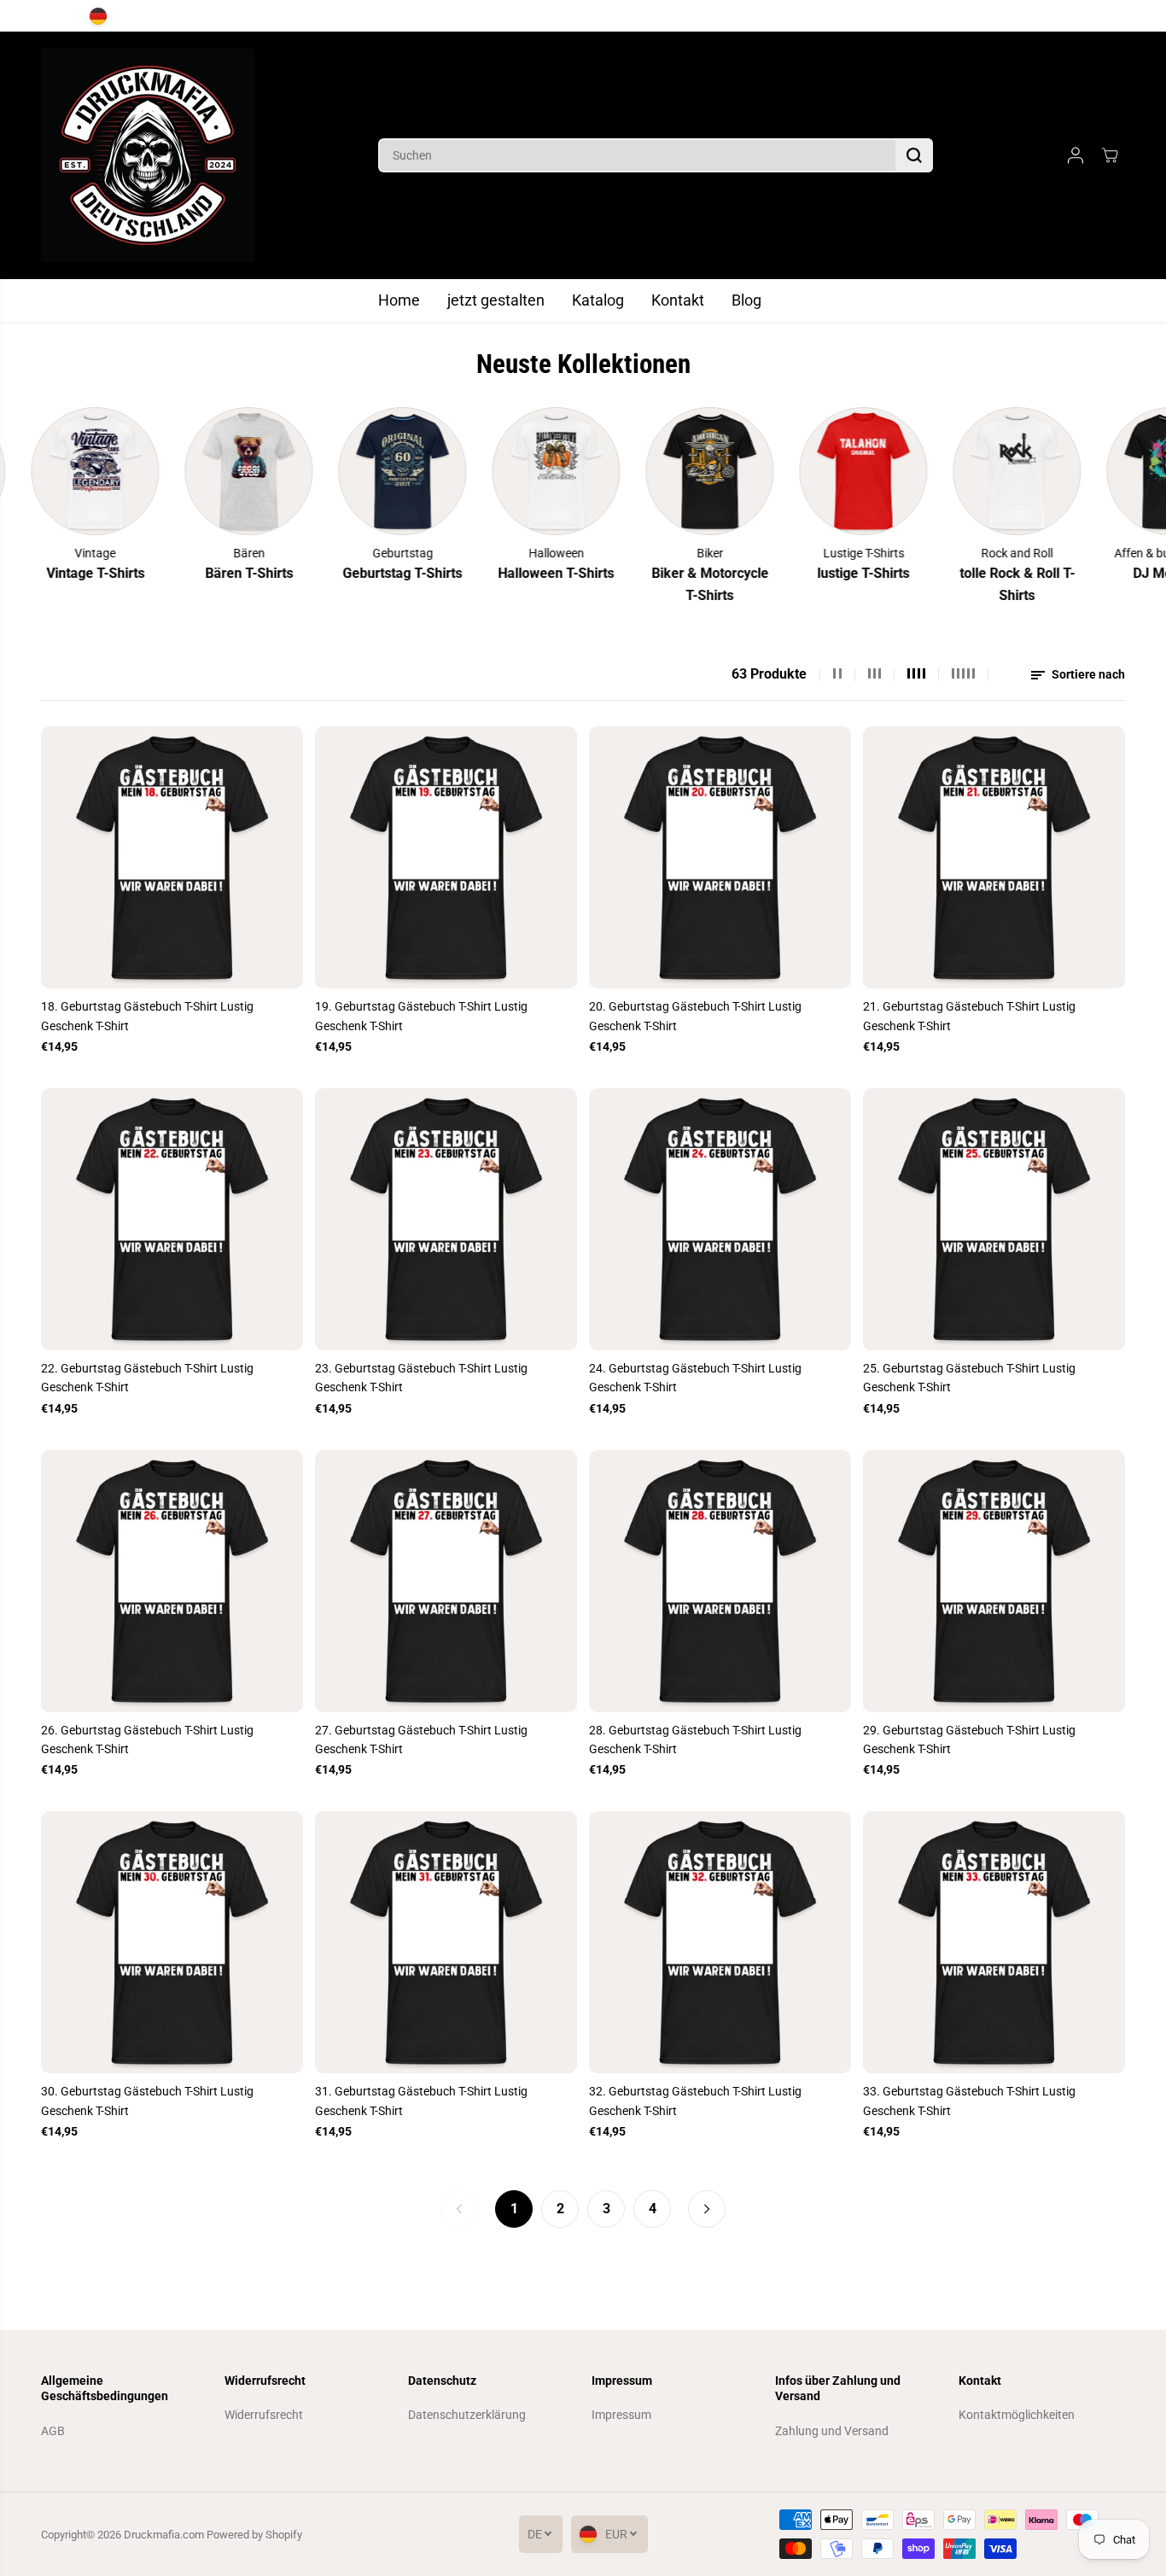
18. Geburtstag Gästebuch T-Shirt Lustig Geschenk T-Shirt (147, 1016)
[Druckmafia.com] (148, 155)
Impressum (621, 2415)
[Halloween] (463, 471)
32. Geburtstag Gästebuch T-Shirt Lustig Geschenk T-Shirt (695, 2101)
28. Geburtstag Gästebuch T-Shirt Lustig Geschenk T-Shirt (695, 1740)
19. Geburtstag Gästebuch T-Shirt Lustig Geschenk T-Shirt (421, 1016)
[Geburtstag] (310, 471)
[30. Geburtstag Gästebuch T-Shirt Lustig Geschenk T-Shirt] (172, 1942)
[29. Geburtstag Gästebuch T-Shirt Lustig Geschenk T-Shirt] (994, 1581)
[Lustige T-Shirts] (771, 471)
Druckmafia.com (164, 2535)
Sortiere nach (1087, 674)
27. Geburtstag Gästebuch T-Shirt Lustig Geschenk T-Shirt (421, 1740)
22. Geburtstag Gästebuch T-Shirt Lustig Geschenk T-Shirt (147, 1378)
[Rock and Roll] (924, 471)
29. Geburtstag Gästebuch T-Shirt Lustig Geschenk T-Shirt (969, 1740)
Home (399, 300)
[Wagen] (1110, 155)
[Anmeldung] (1076, 155)
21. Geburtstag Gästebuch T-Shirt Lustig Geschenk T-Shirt (969, 1016)
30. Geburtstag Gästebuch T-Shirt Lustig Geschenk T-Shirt (147, 2101)
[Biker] (617, 471)
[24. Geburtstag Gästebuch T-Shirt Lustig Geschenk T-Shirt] (720, 1219)
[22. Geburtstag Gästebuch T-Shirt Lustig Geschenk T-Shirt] (172, 1219)
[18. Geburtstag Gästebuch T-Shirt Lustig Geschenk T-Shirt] (172, 857)
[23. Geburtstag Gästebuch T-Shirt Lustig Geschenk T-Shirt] (446, 1219)
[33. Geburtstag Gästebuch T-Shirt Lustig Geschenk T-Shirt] (994, 1942)
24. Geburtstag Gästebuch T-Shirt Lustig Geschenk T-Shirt (695, 1378)
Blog (746, 300)
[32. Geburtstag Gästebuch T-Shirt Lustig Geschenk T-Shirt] (720, 1942)
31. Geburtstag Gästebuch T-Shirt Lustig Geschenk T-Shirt (421, 2101)
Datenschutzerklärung (467, 2415)
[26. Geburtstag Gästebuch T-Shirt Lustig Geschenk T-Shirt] (172, 1581)
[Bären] (156, 471)
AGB (53, 2431)
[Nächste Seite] (707, 2209)
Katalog (598, 300)
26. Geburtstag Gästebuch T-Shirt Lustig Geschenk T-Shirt (147, 1740)
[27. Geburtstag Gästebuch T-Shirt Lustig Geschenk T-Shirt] (446, 1581)
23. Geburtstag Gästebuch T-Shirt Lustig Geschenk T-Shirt (421, 1378)
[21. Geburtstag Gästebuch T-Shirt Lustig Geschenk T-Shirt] (994, 857)
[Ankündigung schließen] (1111, 16)
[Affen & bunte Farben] (1078, 471)
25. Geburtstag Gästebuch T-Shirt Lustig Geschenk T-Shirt (969, 1378)
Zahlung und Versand (832, 2431)
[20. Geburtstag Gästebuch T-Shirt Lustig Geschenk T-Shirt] (720, 857)
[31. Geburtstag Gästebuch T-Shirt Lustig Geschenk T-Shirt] (446, 1942)
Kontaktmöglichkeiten (1017, 2415)
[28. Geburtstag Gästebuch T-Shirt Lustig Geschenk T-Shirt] (720, 1581)
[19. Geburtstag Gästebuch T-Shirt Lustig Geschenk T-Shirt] (446, 857)
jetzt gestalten (496, 300)
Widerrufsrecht (264, 2415)
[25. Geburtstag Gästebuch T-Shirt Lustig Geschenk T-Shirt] (994, 1219)
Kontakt (678, 300)
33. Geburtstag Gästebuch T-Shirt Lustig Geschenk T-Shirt (969, 2101)
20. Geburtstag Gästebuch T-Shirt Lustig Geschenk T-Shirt (695, 1016)
